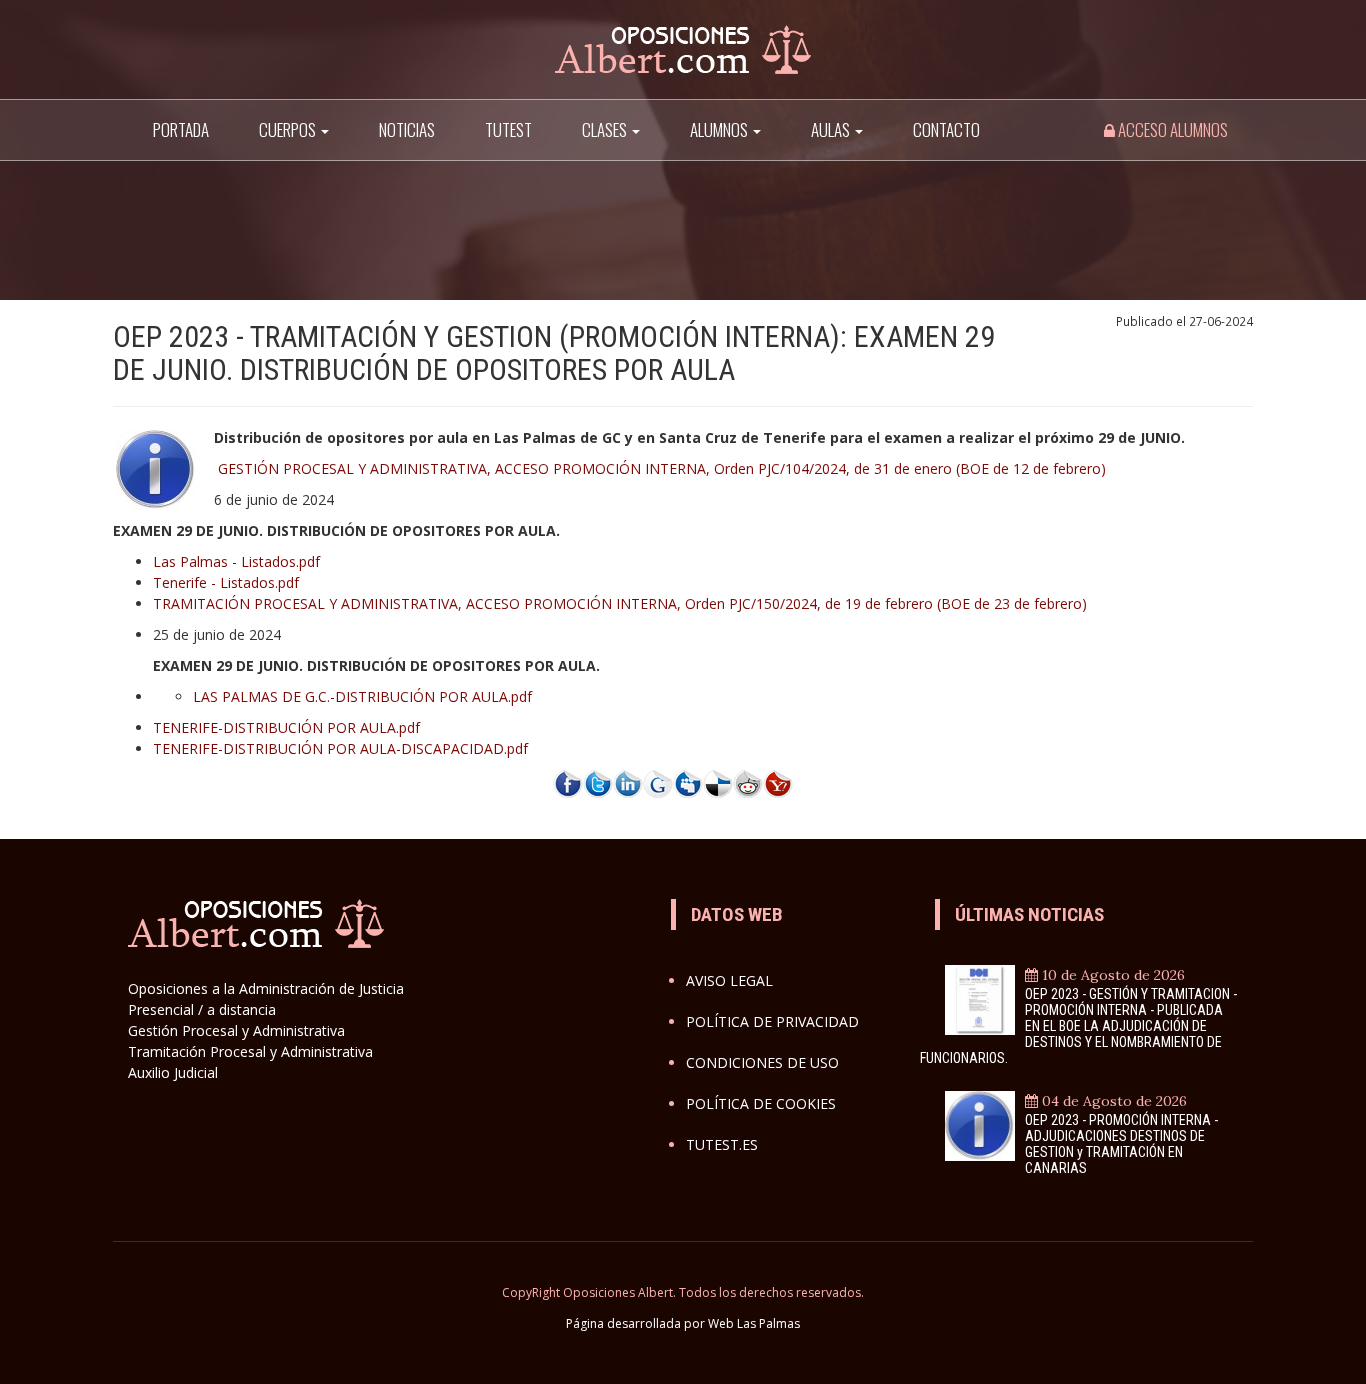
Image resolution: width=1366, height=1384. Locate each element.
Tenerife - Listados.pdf (226, 582)
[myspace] (688, 782)
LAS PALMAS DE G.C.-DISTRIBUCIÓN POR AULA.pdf (362, 696)
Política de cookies (761, 1103)
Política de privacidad (772, 1021)
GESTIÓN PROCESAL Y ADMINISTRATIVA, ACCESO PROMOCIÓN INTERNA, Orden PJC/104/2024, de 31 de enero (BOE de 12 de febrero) (662, 468)
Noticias (407, 129)
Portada (181, 129)
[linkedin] (628, 782)
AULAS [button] (832, 129)
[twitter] (598, 782)
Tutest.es (722, 1144)
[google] (658, 782)
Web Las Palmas (754, 1323)
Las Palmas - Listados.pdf (236, 561)
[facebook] (568, 782)
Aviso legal (729, 980)
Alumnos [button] (720, 129)
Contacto (946, 129)
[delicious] (718, 782)
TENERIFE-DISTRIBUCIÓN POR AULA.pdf (286, 727)
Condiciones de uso (762, 1062)
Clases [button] (606, 129)
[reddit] (748, 782)
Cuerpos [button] (289, 129)
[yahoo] (778, 782)
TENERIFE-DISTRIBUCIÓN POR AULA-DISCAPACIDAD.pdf (340, 748)
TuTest (508, 129)
